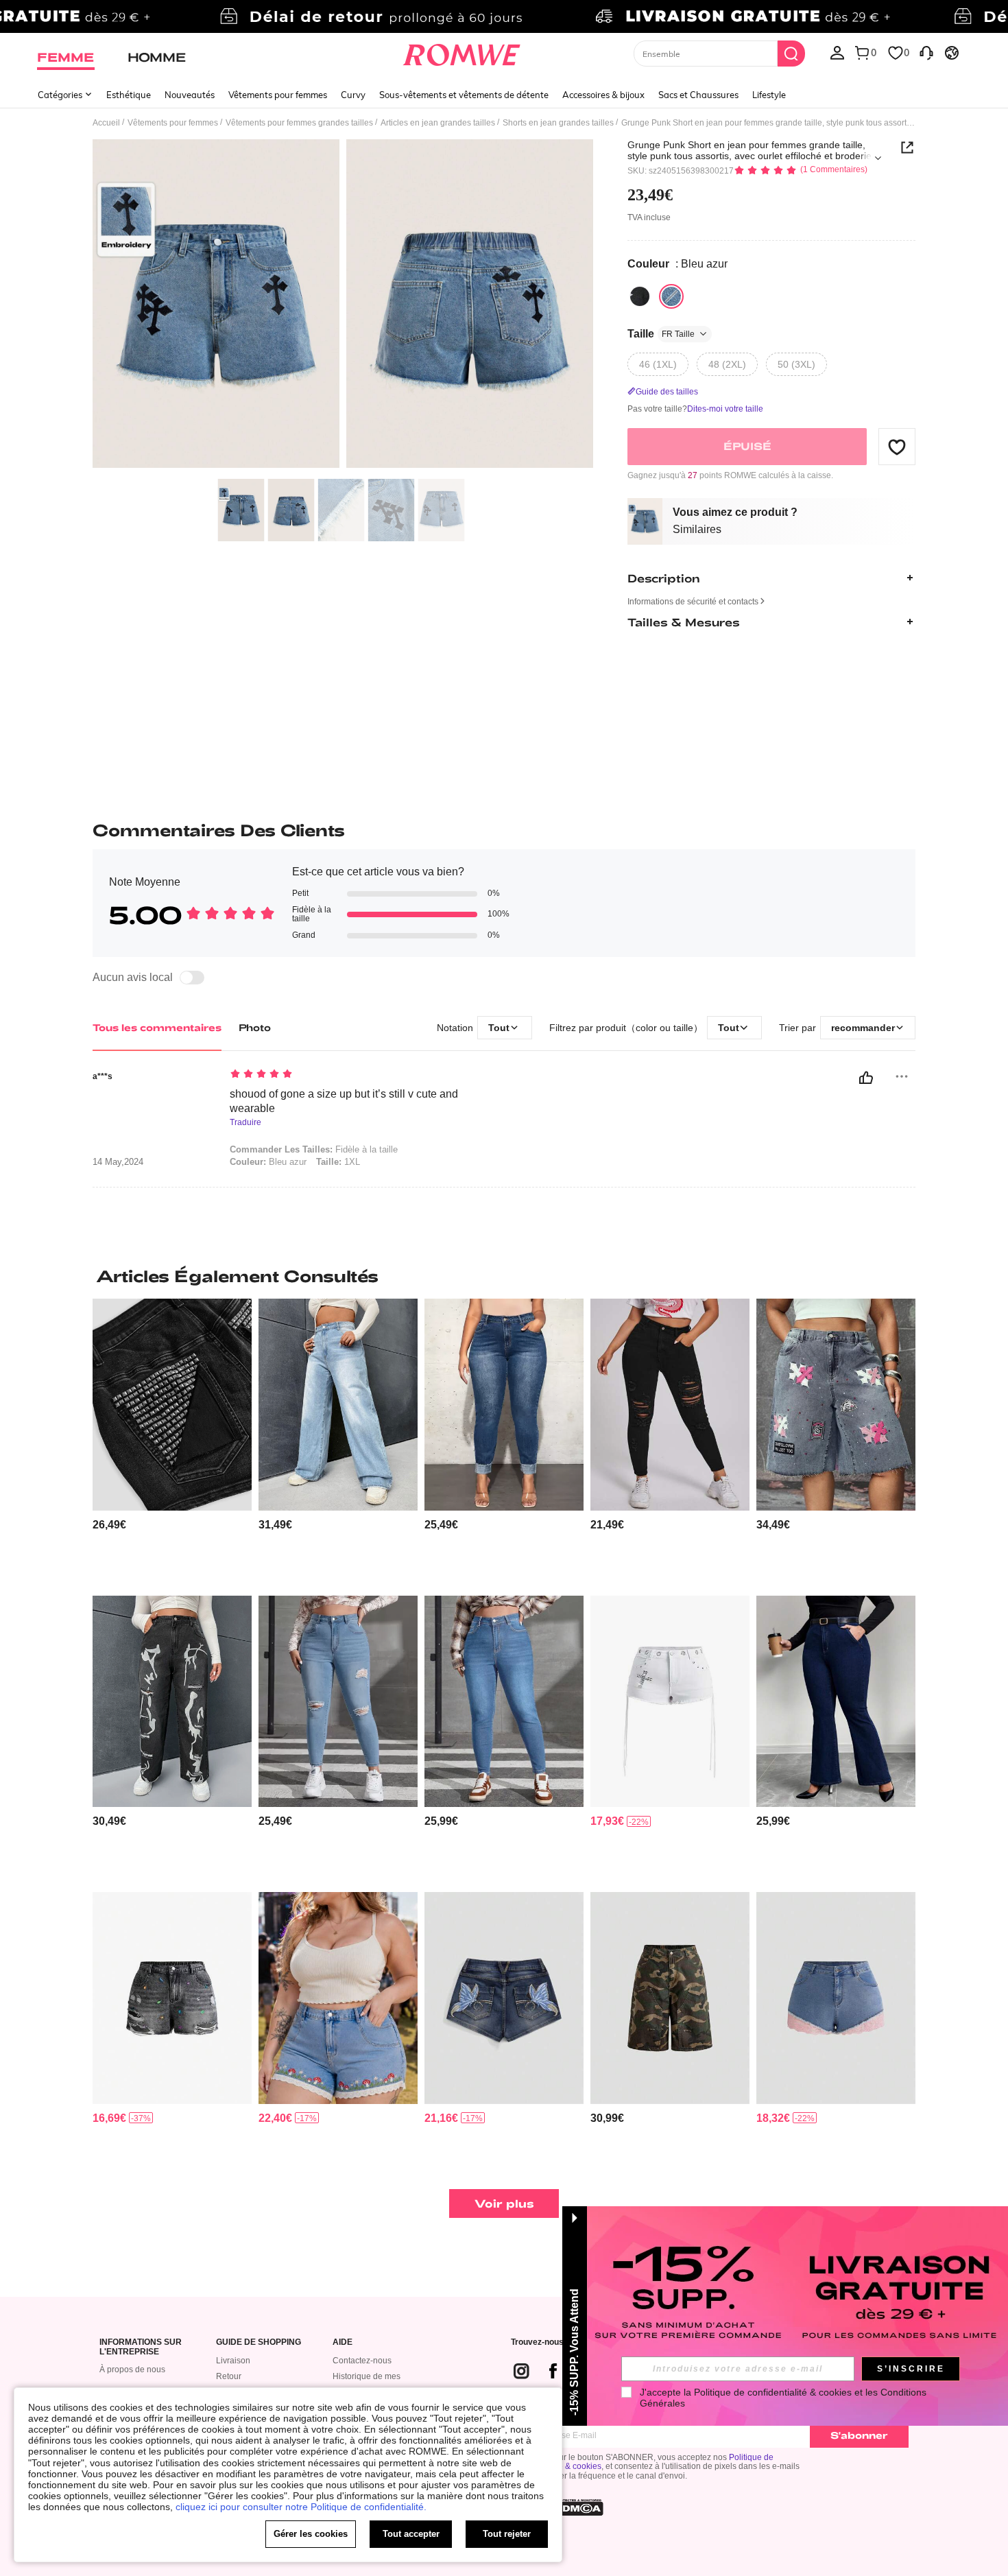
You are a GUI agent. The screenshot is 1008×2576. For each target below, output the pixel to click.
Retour (229, 2376)
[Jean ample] (338, 1405)
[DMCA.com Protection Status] (579, 2507)
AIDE (343, 2342)
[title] (504, 1276)
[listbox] (837, 52)
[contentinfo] (109, 1525)
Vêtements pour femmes (278, 95)
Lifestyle (769, 95)
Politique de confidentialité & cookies (773, 2392)
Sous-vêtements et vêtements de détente (464, 95)
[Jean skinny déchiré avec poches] (670, 1405)
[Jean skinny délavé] (504, 1702)
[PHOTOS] (343, 306)
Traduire (245, 1123)
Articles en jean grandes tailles (438, 123)
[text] (347, 1075)
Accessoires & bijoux (603, 95)
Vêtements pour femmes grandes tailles (299, 123)
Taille (661, 334)
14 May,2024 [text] (118, 1162)
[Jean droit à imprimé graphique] (172, 1702)
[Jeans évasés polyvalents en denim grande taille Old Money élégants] (836, 1702)
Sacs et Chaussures (698, 95)
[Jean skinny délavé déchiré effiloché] (338, 1702)
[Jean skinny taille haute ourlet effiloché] (504, 1405)
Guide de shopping (259, 2342)
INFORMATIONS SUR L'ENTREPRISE (141, 2347)
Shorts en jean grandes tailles (558, 123)
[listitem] (172, 1442)
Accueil (106, 123)
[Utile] (866, 1078)
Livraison (233, 2361)
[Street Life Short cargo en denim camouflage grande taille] (670, 1998)
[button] (897, 447)
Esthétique (129, 95)
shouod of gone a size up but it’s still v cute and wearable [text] (344, 1101)
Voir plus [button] (504, 2203)
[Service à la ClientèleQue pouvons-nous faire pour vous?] (926, 52)
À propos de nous (132, 2370)
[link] (504, 16)
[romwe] (462, 52)
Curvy (353, 95)
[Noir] (640, 296)
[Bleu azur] (671, 296)
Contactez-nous (362, 2361)
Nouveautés (190, 95)
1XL (338, 1162)
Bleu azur (268, 1162)
